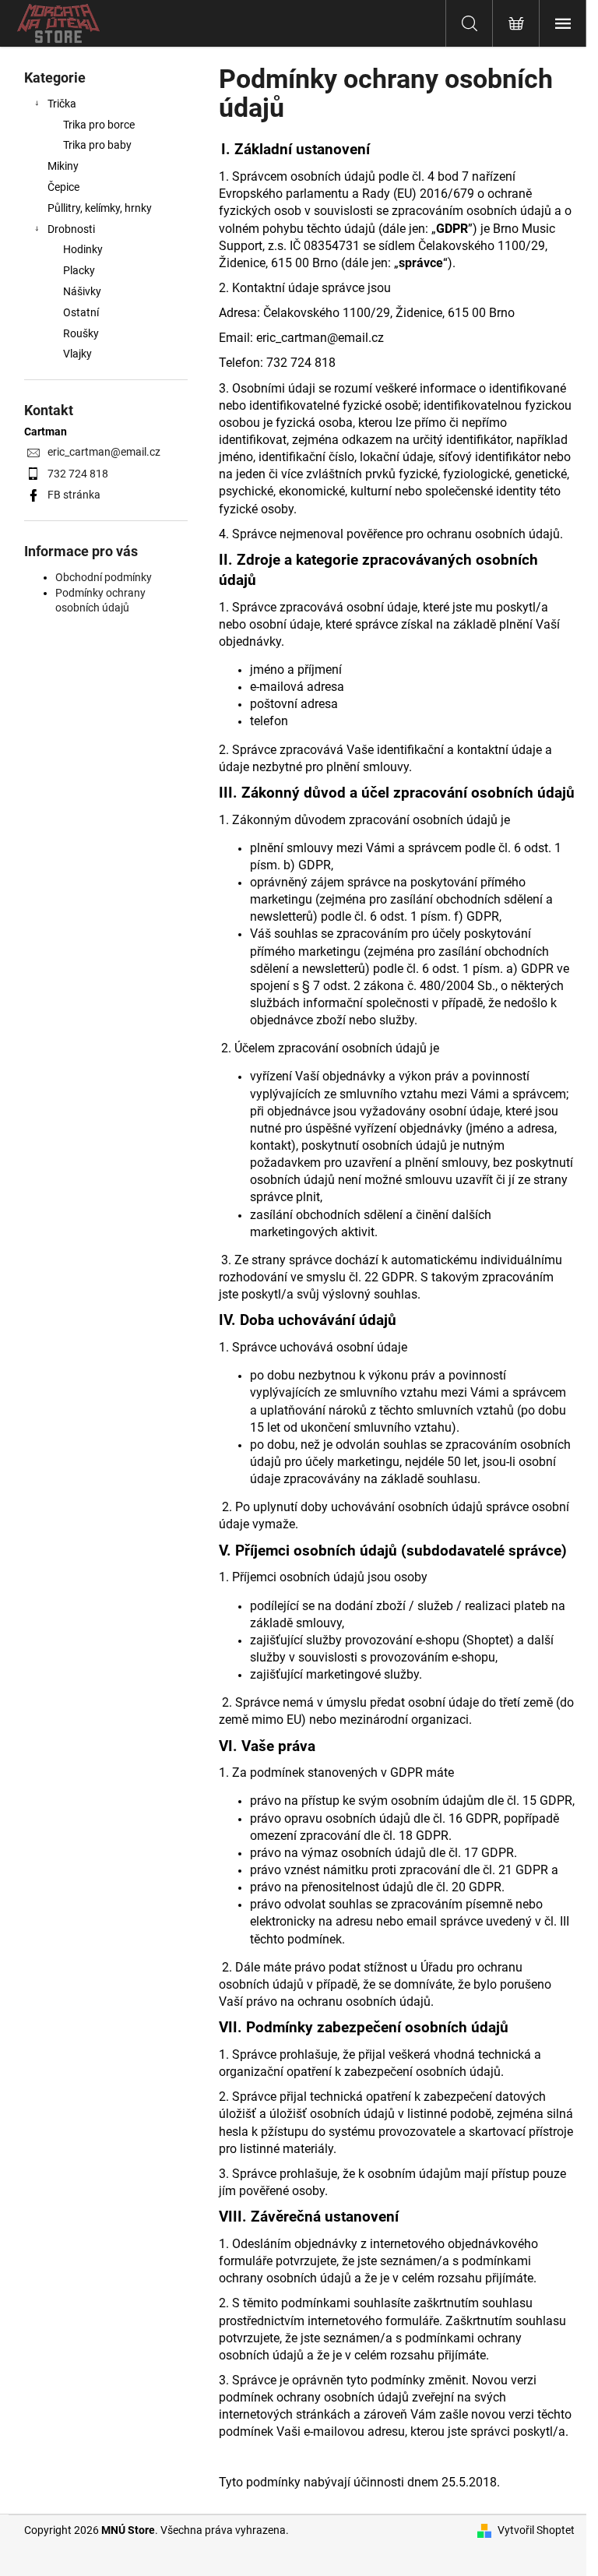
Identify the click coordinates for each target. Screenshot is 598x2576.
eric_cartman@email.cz (104, 452)
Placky (79, 270)
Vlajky (77, 354)
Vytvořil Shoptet (536, 2530)
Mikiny (63, 166)
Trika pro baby (97, 145)
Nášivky (82, 291)
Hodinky (83, 249)
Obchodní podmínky (104, 577)
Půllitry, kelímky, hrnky (100, 208)
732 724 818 (78, 474)
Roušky (81, 333)
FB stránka (74, 495)
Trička (62, 104)
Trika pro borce (99, 125)
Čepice (63, 187)
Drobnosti (71, 229)
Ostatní (81, 312)
